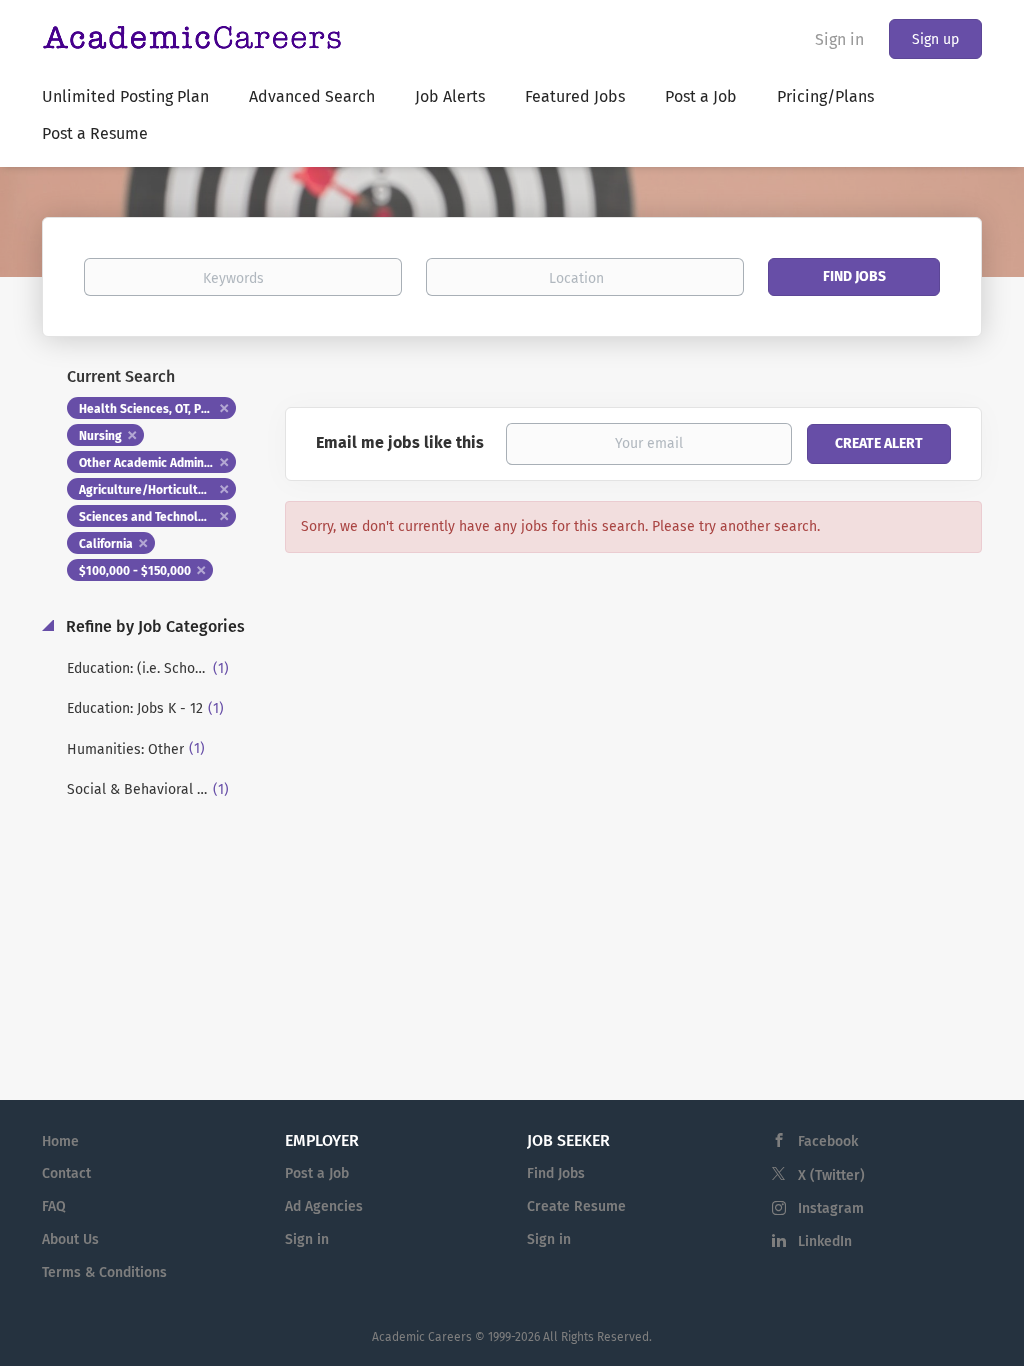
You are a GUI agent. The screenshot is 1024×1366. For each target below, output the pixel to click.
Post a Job (317, 1173)
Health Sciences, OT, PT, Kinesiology (157, 409)
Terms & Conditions (104, 1272)
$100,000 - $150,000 (135, 571)
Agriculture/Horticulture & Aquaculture (157, 490)
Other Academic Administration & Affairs (157, 463)
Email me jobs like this (400, 442)
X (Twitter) (831, 1175)
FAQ (54, 1206)
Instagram (831, 1208)
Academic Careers (422, 1337)
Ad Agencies (324, 1206)
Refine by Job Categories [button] (153, 626)
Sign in (839, 39)
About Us (70, 1239)
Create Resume (576, 1206)
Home (60, 1141)
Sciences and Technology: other (157, 517)
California (106, 544)
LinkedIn (825, 1241)
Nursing (100, 436)
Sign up (935, 39)
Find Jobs (854, 276)
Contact (66, 1173)
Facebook (828, 1141)
